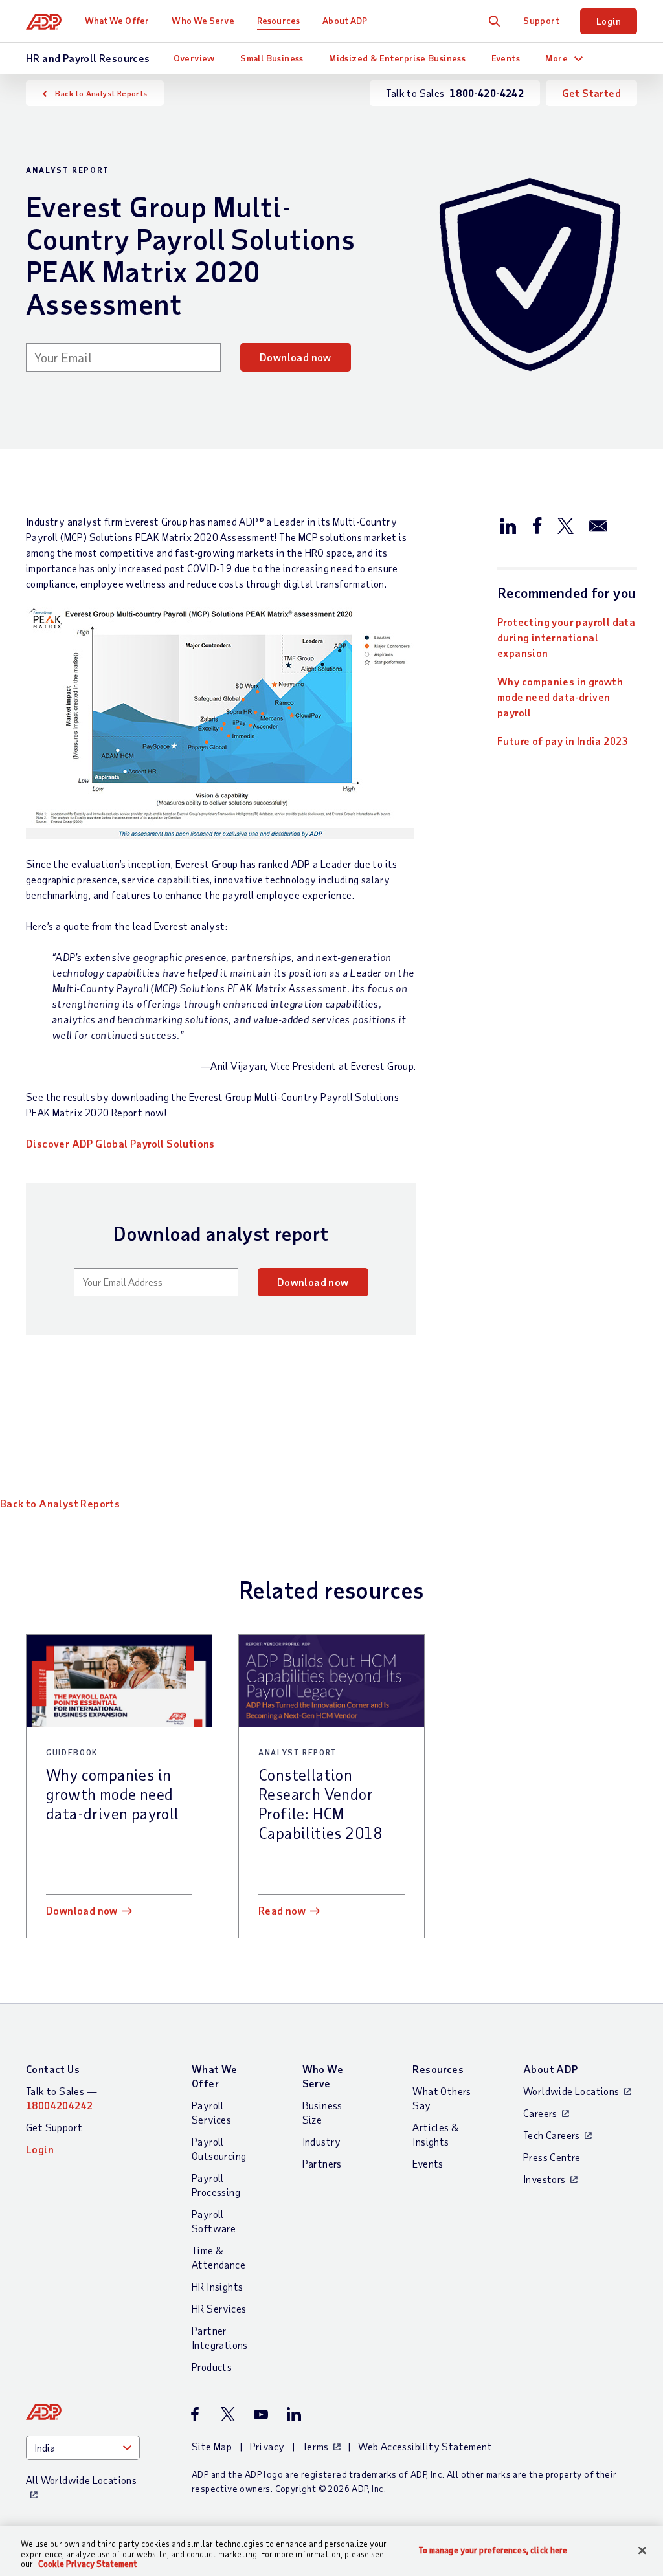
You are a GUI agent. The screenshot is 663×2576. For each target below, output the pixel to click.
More (556, 58)
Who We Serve (203, 20)
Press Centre (552, 2157)
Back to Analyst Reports (101, 93)
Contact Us (53, 2069)
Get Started (591, 93)
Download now (296, 357)
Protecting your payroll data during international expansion (566, 637)
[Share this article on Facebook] (537, 525)
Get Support (54, 2127)
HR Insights (217, 2286)
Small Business (272, 58)
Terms (316, 2446)
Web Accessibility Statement (425, 2446)
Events (506, 58)
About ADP (345, 20)
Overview (194, 58)
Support (541, 20)
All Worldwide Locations (81, 2480)
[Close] (642, 2550)
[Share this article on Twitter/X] (565, 525)
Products (212, 2367)
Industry (322, 2141)
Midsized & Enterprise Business (397, 58)
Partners (322, 2163)
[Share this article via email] (598, 525)
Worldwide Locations (571, 2091)
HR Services (219, 2308)
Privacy (267, 2446)
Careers (540, 2113)
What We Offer (117, 20)
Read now (282, 1910)
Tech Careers (552, 2135)
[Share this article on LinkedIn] (508, 525)
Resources (278, 20)
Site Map (212, 2446)
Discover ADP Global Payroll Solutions (120, 1143)
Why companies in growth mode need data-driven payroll (560, 697)
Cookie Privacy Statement (88, 2564)
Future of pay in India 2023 (563, 741)
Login (609, 21)
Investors (545, 2179)
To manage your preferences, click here (493, 2550)
